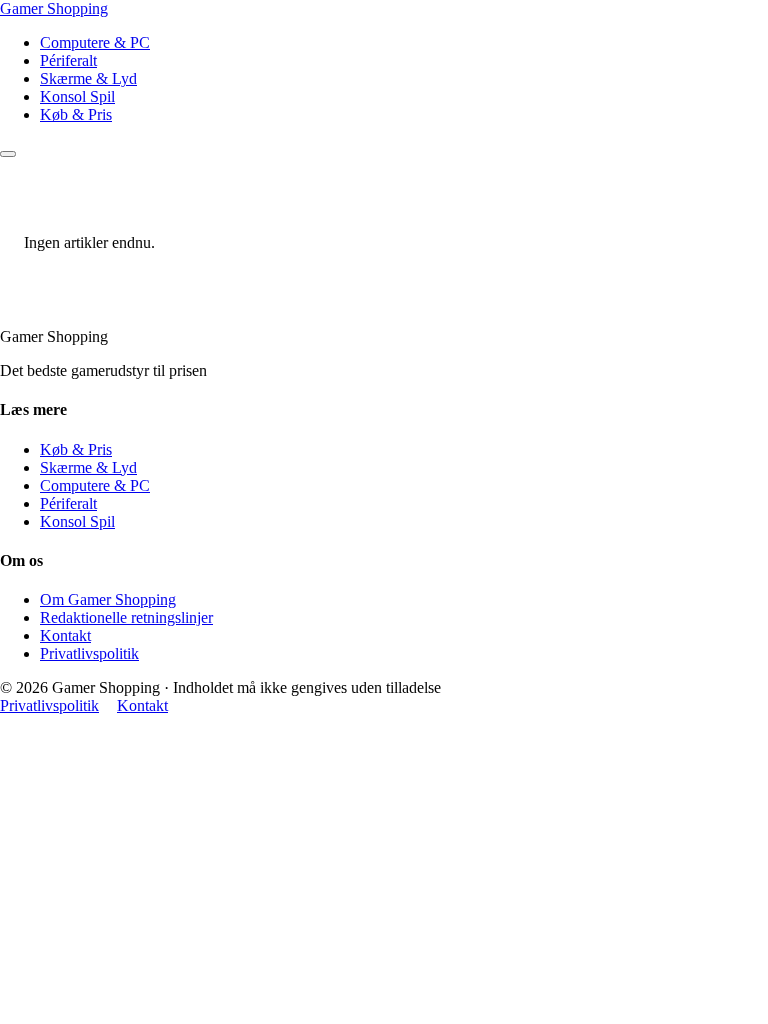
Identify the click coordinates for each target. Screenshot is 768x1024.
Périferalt (68, 60)
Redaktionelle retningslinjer (126, 617)
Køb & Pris (76, 114)
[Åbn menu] (8, 154)
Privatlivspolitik (89, 653)
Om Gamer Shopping (108, 599)
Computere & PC (95, 42)
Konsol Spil (77, 96)
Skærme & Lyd (88, 78)
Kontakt (65, 635)
